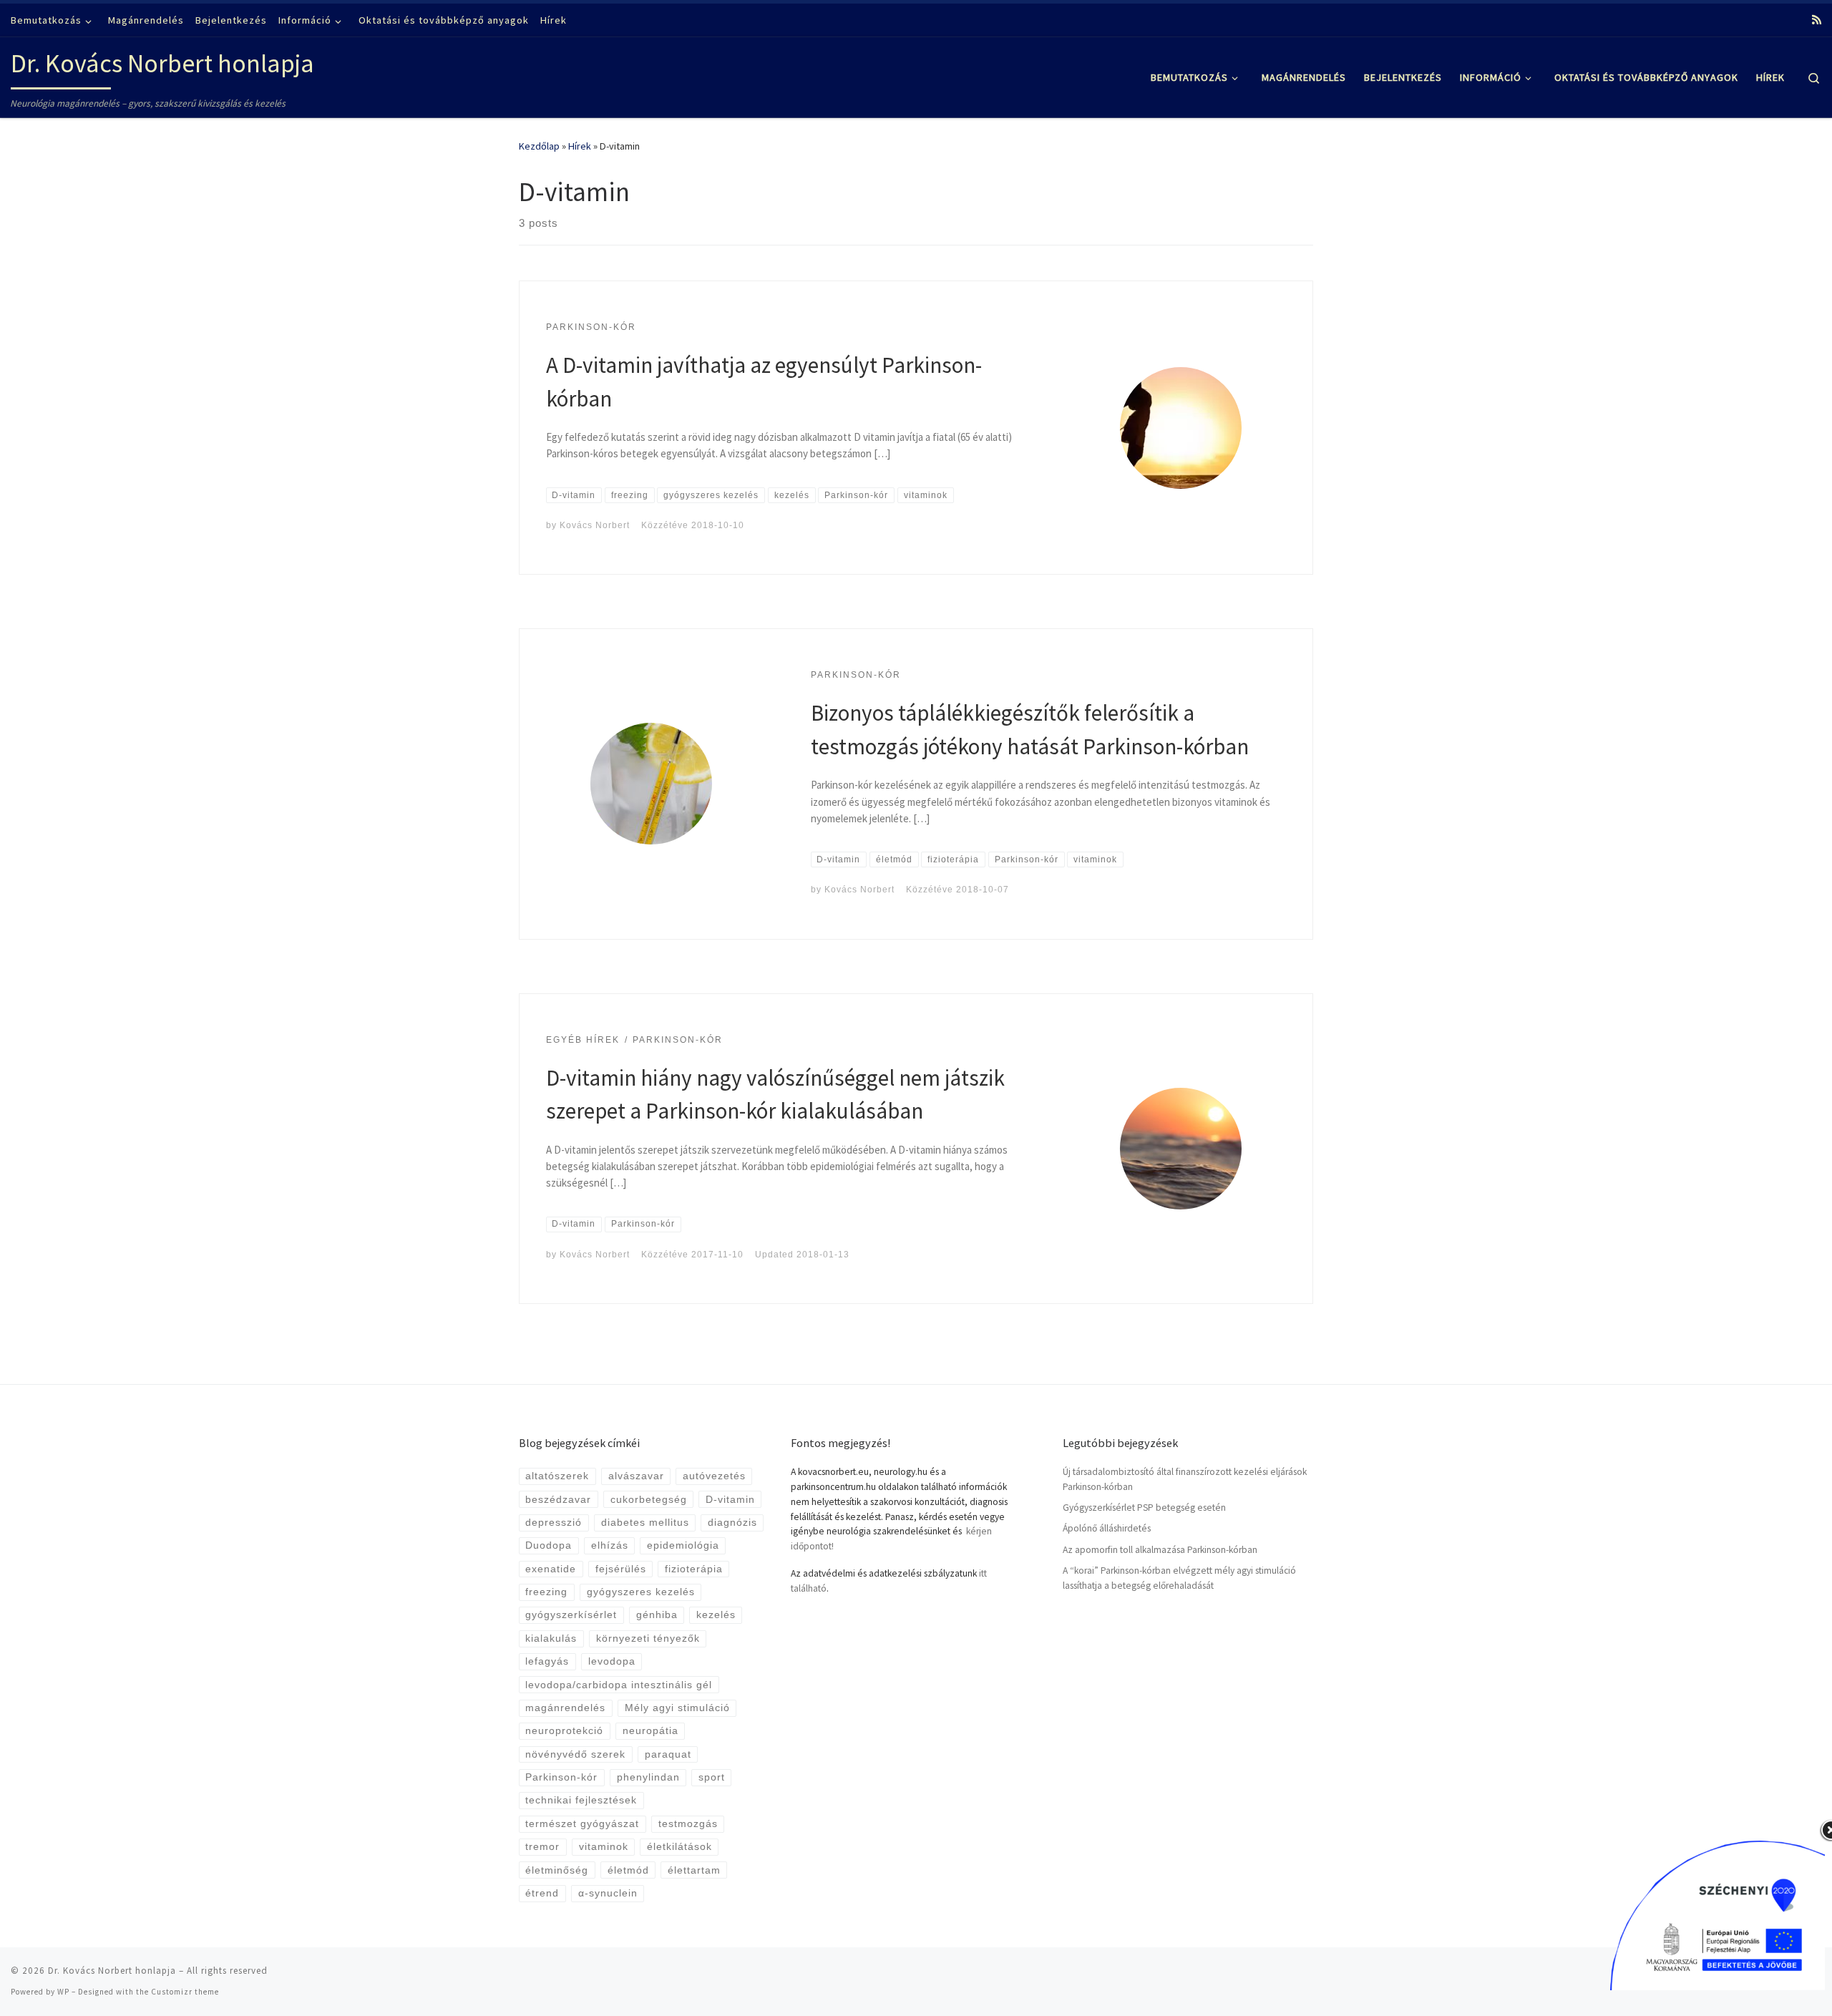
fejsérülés (621, 1569)
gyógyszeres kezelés (641, 1592)
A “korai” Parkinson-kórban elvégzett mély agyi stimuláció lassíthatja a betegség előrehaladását (1179, 1578)
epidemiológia (683, 1545)
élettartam (694, 1870)
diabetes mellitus (645, 1523)
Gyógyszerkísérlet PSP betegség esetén (1144, 1508)
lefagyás (547, 1661)
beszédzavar (558, 1500)
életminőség (557, 1870)
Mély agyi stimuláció (677, 1708)
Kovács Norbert (595, 525)
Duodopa (549, 1545)
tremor (542, 1847)
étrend (542, 1893)
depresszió (554, 1523)
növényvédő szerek (575, 1754)
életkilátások (679, 1847)
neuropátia (651, 1731)
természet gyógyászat (582, 1824)
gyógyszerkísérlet (571, 1615)
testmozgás (688, 1824)
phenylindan (648, 1777)
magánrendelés (565, 1708)
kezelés (716, 1615)
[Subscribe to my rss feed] (1817, 20)
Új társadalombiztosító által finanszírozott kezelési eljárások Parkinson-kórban (1185, 1479)
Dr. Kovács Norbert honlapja (112, 1971)
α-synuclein (608, 1893)
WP (63, 1992)
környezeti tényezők (648, 1638)
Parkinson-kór (561, 1777)
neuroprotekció (564, 1731)
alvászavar (636, 1476)
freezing (546, 1592)
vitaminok (604, 1847)
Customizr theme (185, 1992)
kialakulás (551, 1638)
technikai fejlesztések (581, 1800)
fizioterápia (694, 1569)
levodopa (612, 1661)
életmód (628, 1870)
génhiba (657, 1615)
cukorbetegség (649, 1500)
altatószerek (557, 1476)
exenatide (551, 1569)
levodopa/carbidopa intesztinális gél (619, 1685)
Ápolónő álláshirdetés (1107, 1528)
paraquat (668, 1754)
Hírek (580, 146)
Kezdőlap (539, 146)
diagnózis (732, 1523)
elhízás (610, 1545)
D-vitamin (730, 1500)
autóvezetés (714, 1476)
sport (712, 1777)
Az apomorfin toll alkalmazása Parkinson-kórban (1160, 1550)
